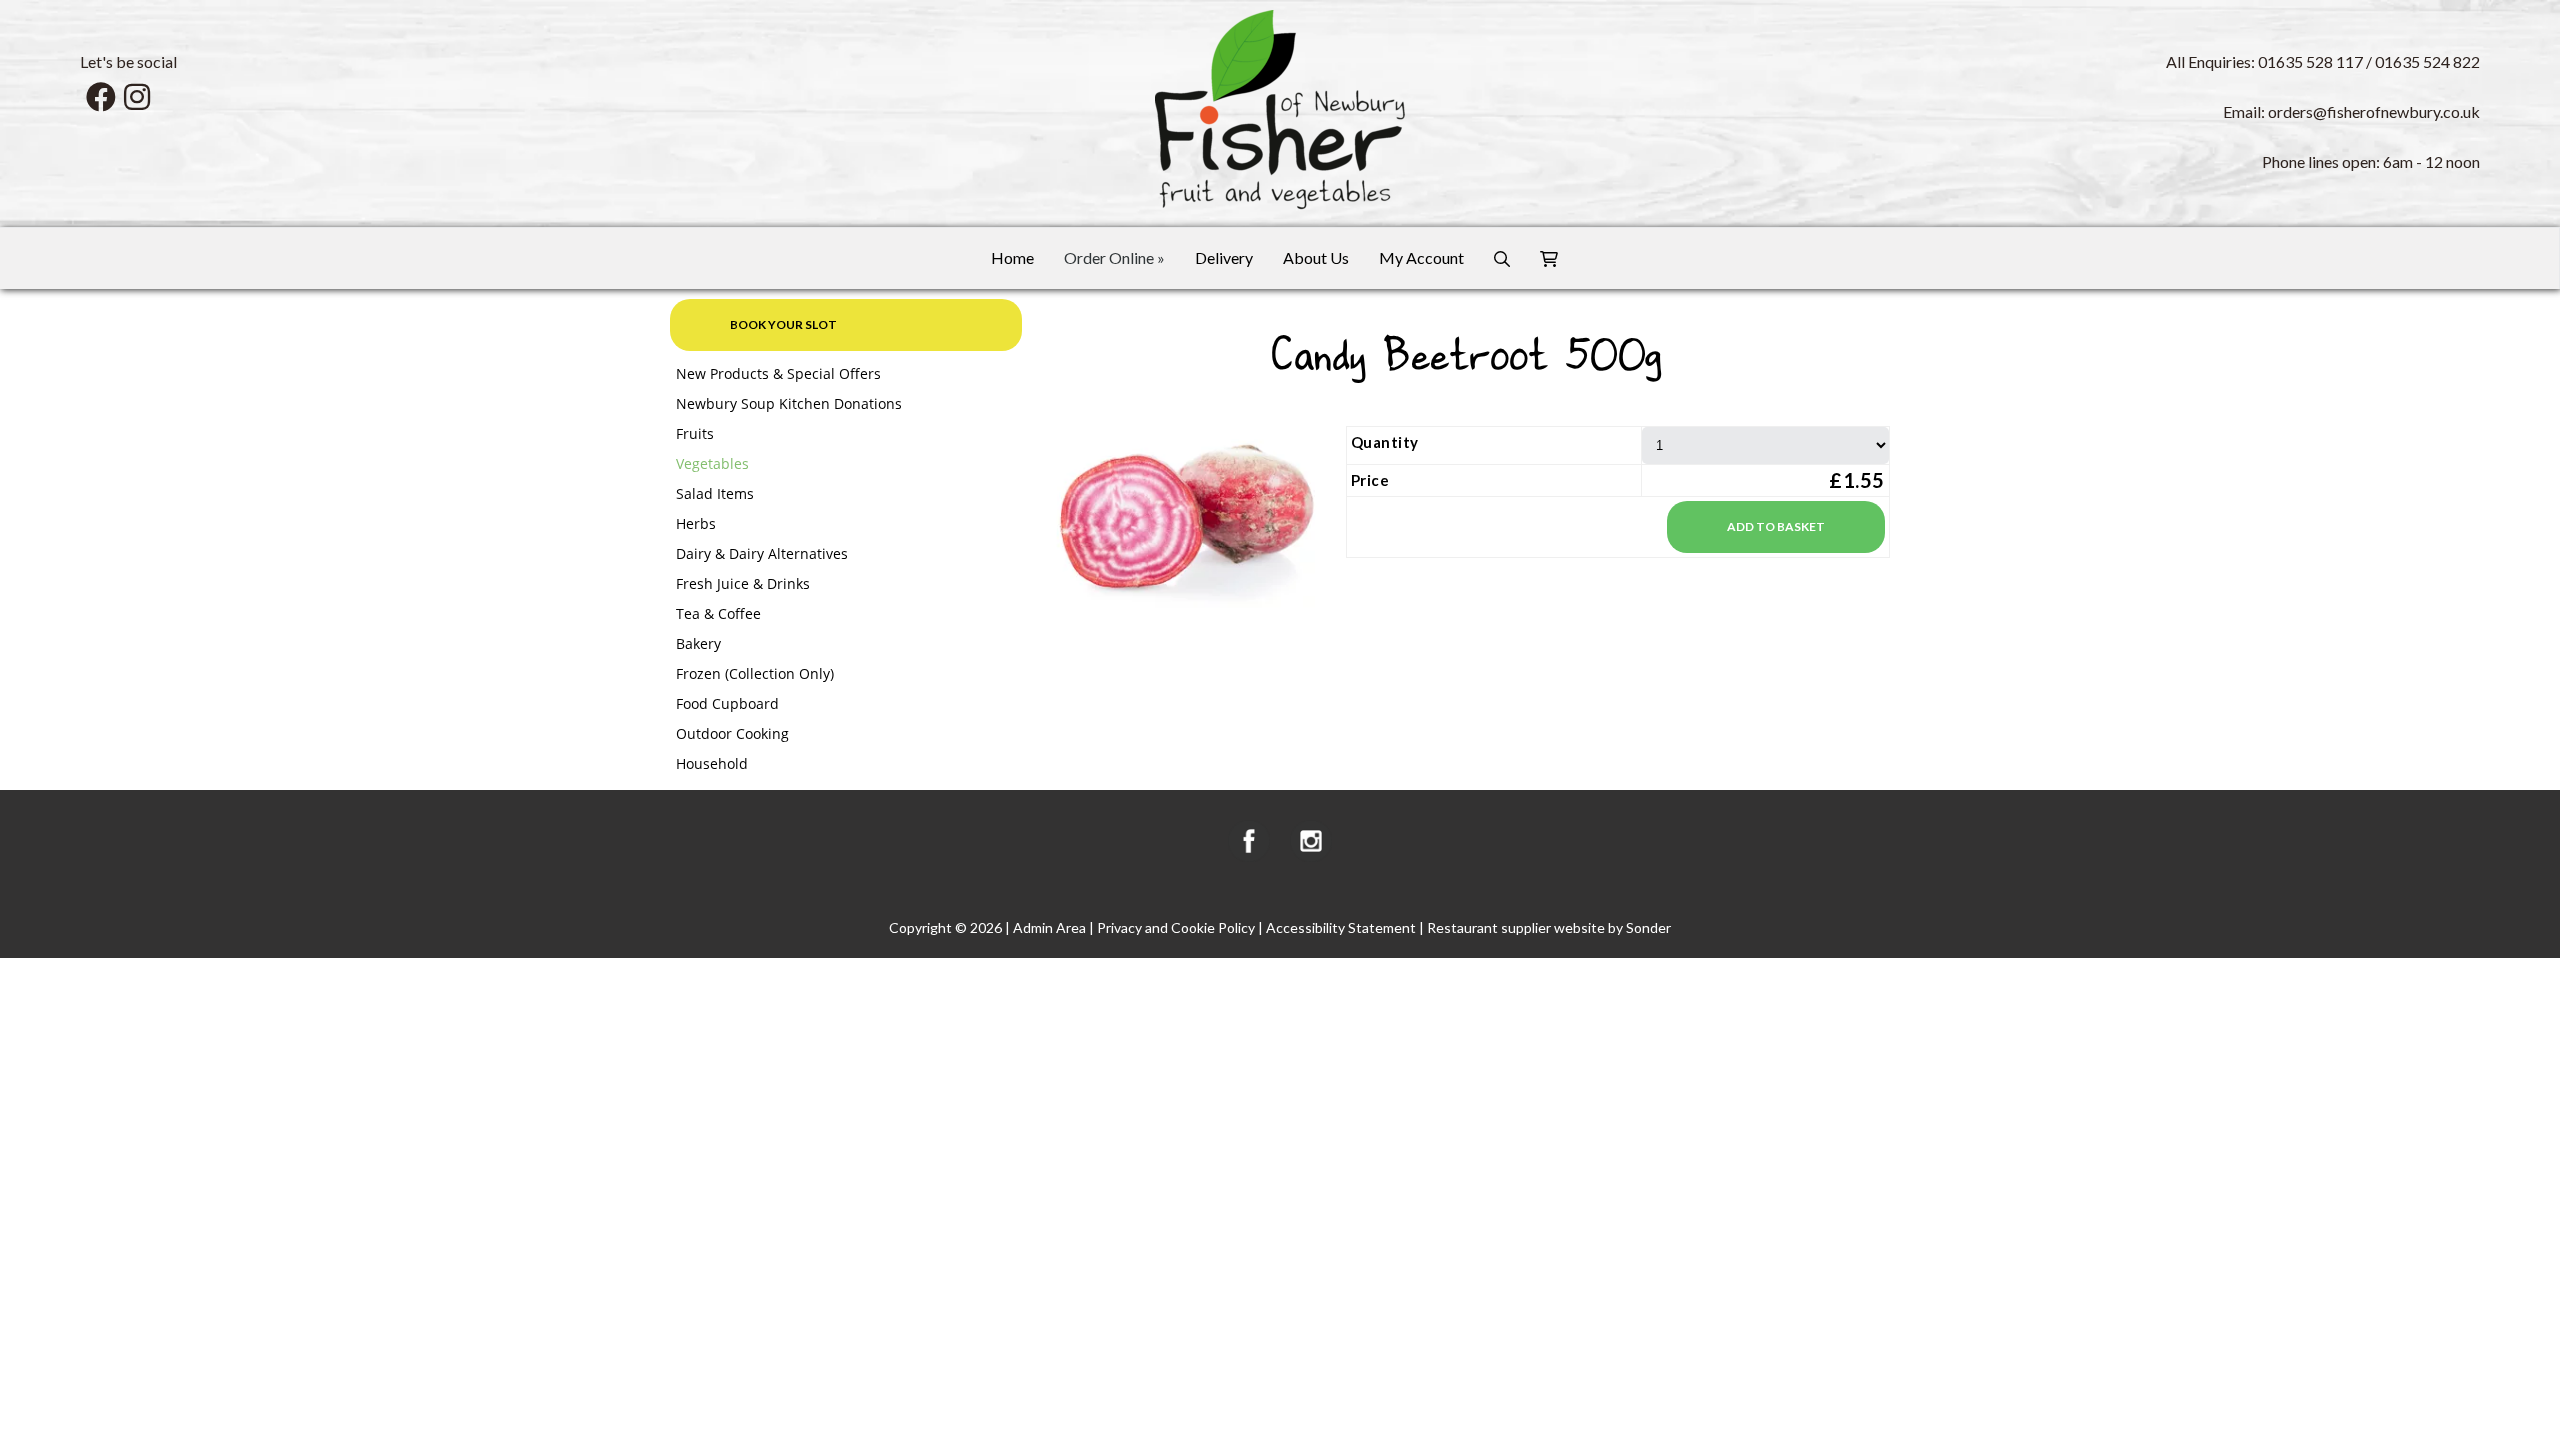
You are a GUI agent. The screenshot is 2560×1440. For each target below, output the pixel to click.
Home (1012, 257)
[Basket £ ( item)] (1549, 258)
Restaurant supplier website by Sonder (1549, 927)
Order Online (1114, 257)
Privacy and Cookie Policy (1176, 927)
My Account (1421, 257)
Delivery (1224, 257)
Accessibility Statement (1341, 927)
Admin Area (1049, 927)
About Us (1316, 257)
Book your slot (783, 324)
